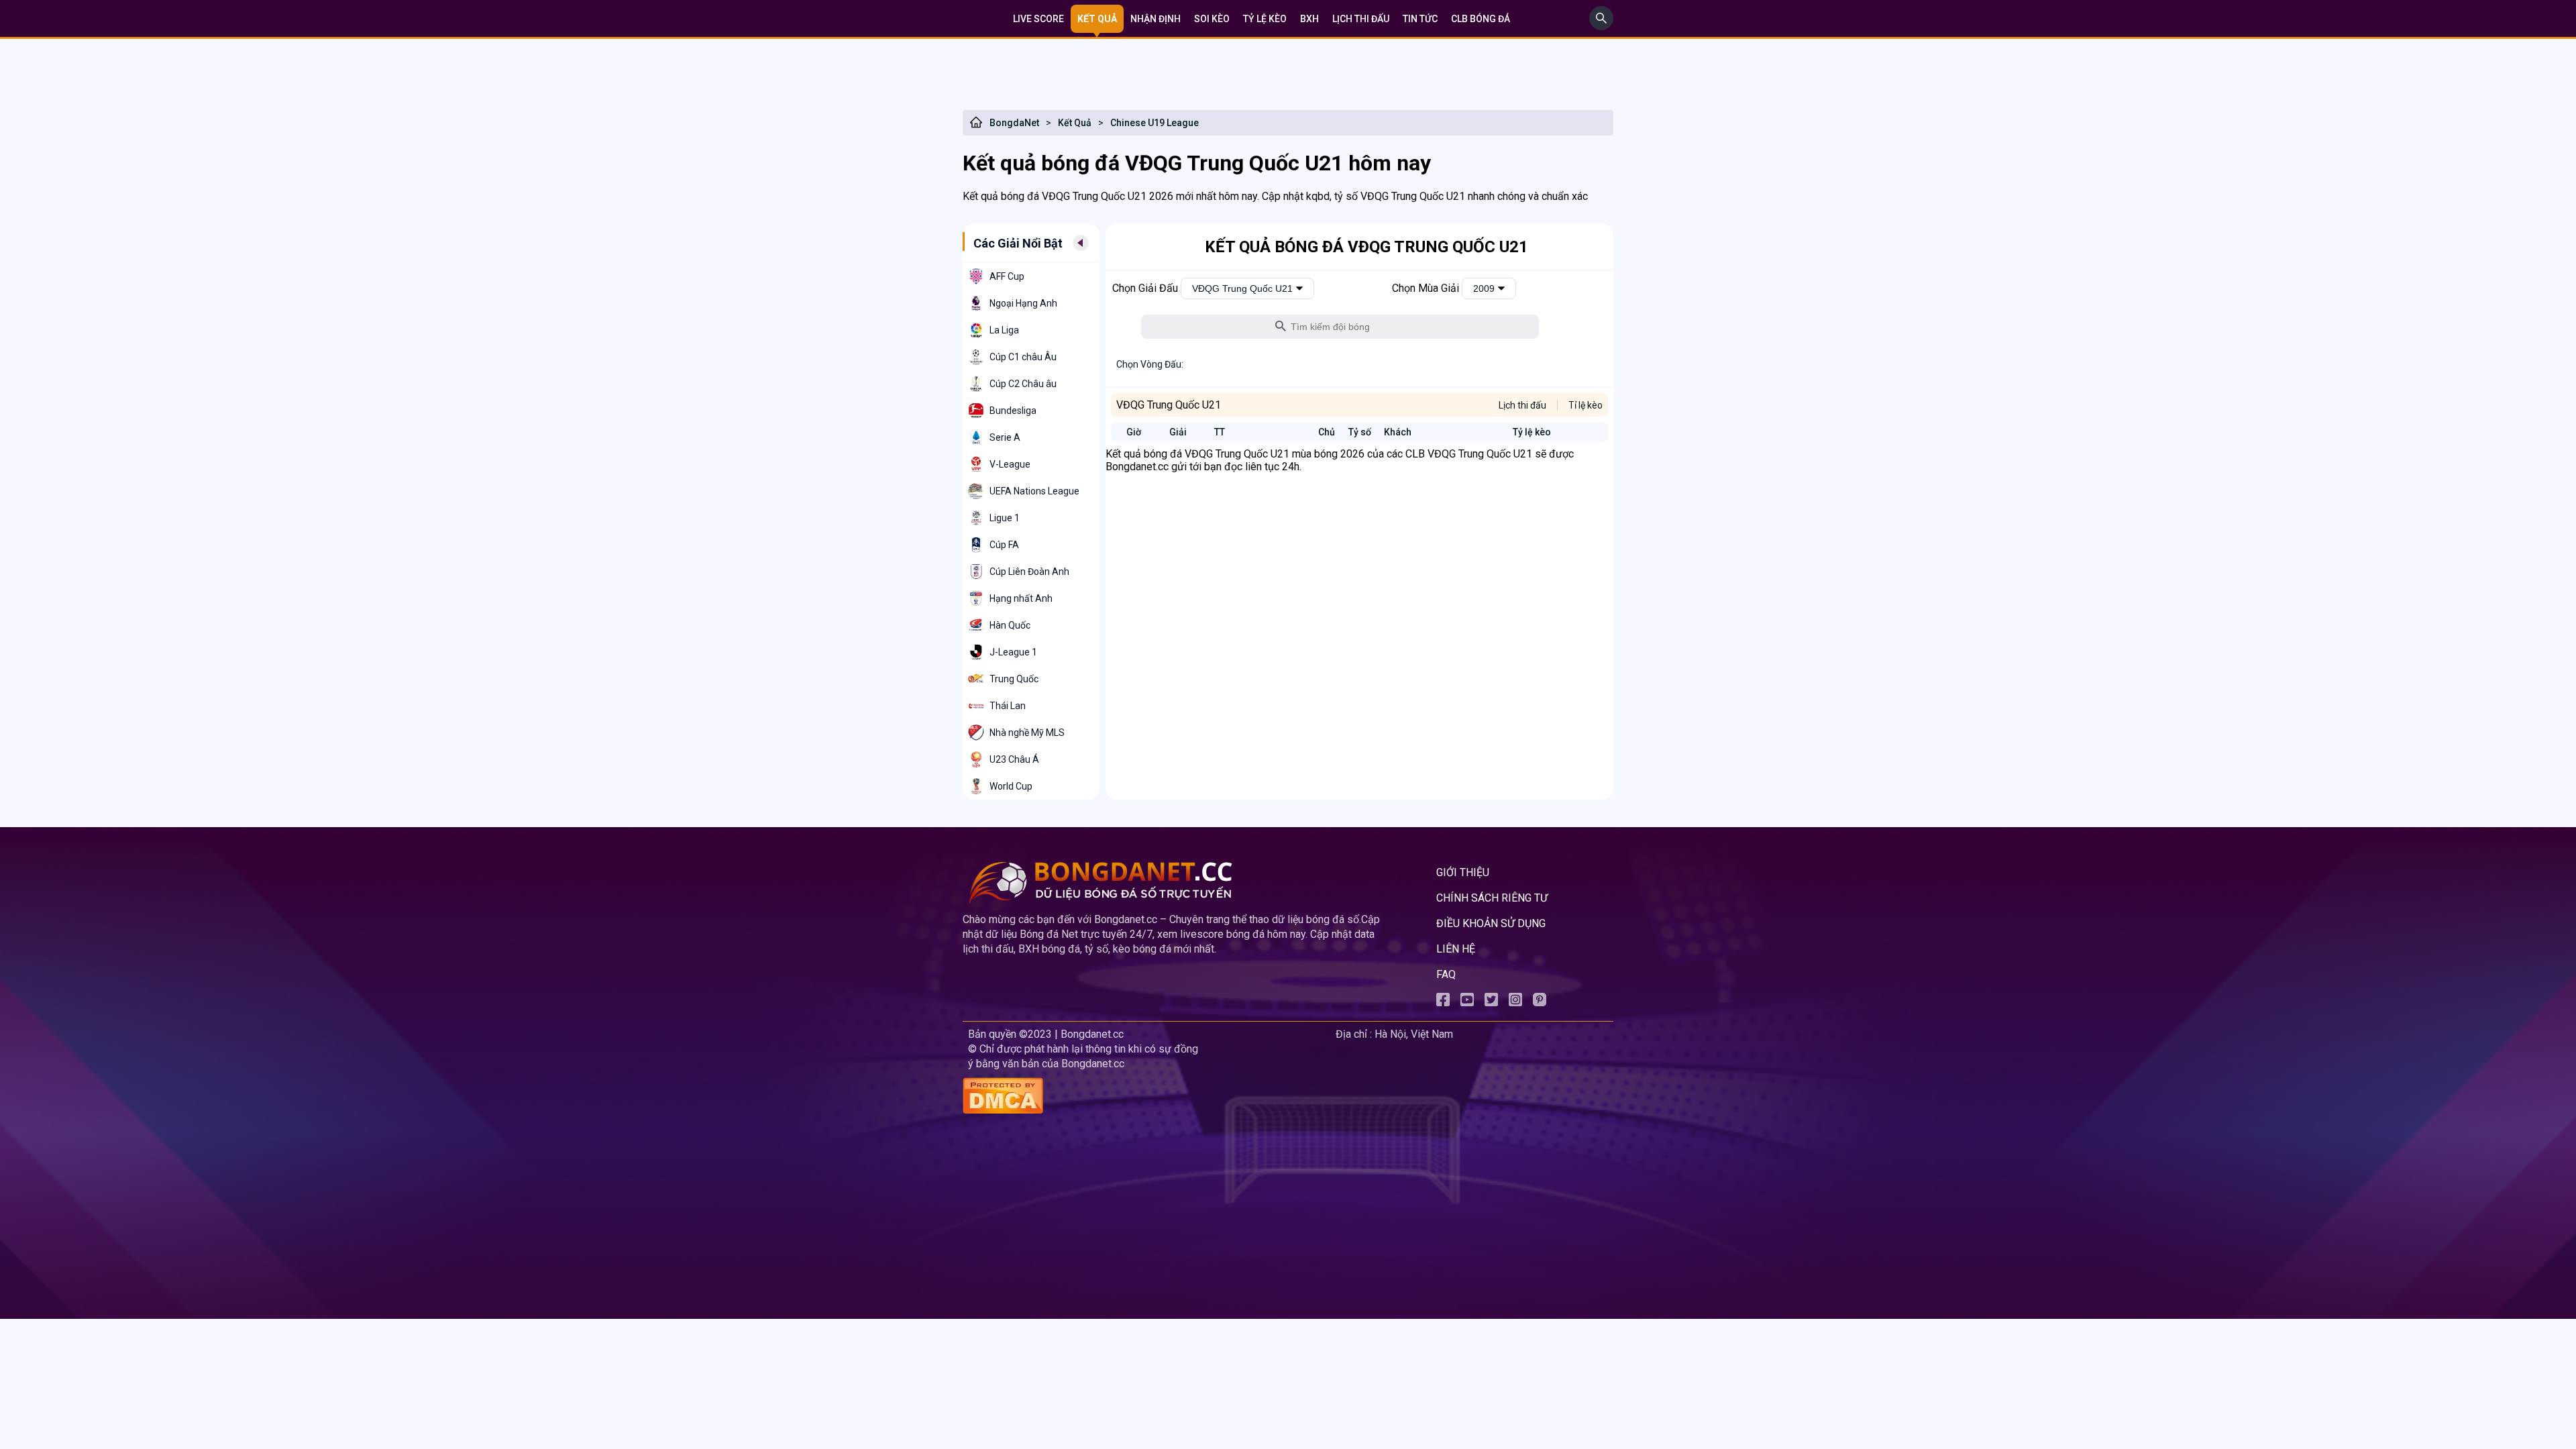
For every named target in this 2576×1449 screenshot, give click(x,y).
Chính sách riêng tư (1492, 898)
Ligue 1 (1005, 518)
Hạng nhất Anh (1021, 598)
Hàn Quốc (1010, 625)
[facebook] (1443, 1003)
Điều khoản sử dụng (1491, 923)
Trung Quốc (1014, 679)
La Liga (1004, 330)
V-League (1010, 464)
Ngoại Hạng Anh (1023, 303)
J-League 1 (1013, 652)
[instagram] (1515, 1003)
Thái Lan (1008, 706)
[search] (1601, 26)
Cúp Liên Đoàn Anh (1029, 572)
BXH (1309, 19)
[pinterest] (1540, 1003)
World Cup (1011, 786)
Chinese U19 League (1155, 123)
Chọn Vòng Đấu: (1150, 364)
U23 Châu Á (1014, 759)
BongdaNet (1014, 123)
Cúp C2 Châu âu (1023, 384)
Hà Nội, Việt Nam (1414, 1034)
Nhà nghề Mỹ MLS (1027, 733)
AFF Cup (1007, 276)
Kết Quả (1075, 123)
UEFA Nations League (1034, 491)
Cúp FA (1004, 545)
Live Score (1038, 19)
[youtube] (1467, 1003)
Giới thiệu (1463, 872)
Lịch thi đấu (1361, 19)
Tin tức (1420, 19)
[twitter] (1491, 1003)
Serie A (1005, 437)
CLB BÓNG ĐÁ (1481, 19)
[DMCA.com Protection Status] (1146, 1097)
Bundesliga (1013, 411)
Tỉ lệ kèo (1586, 405)
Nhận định (1156, 19)
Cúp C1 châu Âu (1023, 357)
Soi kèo (1212, 19)
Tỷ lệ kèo (1265, 19)
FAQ (1446, 974)
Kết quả (1097, 19)
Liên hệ (1456, 949)
